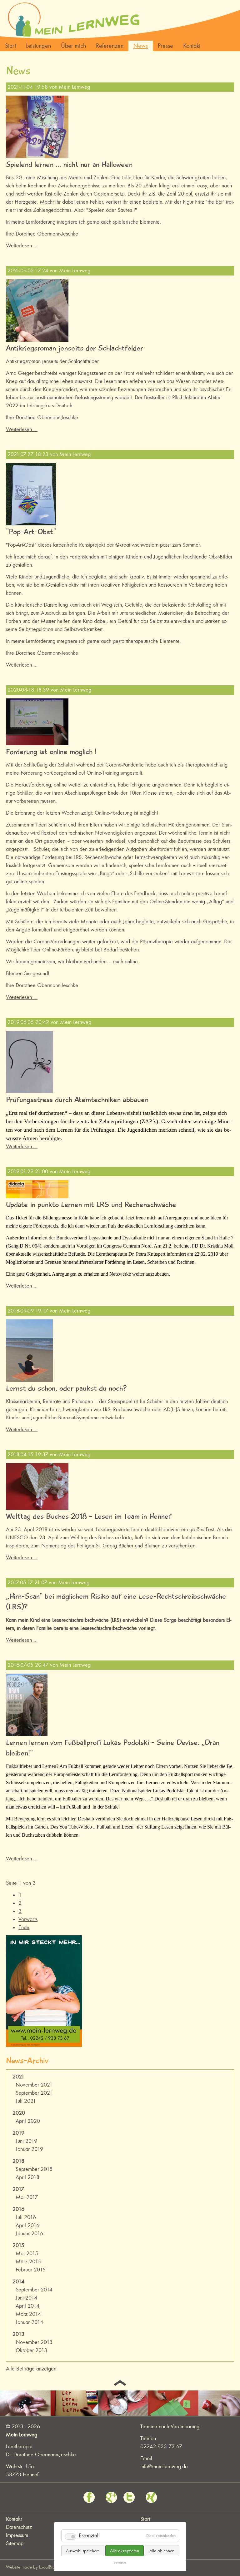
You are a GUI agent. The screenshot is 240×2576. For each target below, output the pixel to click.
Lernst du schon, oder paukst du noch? (66, 1388)
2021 (18, 2077)
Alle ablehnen (162, 2551)
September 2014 (34, 2290)
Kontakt (192, 46)
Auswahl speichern (83, 2551)
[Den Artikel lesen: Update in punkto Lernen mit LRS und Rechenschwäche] (37, 1196)
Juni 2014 (26, 2298)
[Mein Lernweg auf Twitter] (132, 2506)
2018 (18, 2161)
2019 (18, 2133)
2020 (19, 2113)
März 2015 (28, 2262)
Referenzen (110, 46)
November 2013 (34, 2342)
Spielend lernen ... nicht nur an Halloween (69, 164)
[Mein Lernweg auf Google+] (115, 2506)
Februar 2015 (31, 2270)
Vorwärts (28, 1919)
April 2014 (27, 2306)
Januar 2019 (29, 2149)
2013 (18, 2334)
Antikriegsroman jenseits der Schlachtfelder (75, 348)
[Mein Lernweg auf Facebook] (92, 2506)
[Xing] (151, 2506)
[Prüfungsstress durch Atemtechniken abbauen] (29, 1092)
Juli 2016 (26, 2217)
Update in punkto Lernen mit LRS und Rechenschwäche (91, 1205)
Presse (165, 46)
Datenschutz (120, 2563)
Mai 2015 (27, 2253)
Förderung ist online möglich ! (51, 752)
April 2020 (28, 2121)
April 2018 (27, 2177)
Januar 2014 (29, 2322)
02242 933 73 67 (161, 2447)
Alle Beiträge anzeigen (31, 2369)
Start (10, 46)
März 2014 (28, 2314)
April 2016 (27, 2225)
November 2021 (34, 2085)
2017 (18, 2189)
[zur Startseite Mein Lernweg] (75, 39)
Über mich (73, 46)
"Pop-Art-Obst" (31, 532)
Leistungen (38, 46)
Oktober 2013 (31, 2350)
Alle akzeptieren (125, 2551)
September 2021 (34, 2093)
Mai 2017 (27, 2197)
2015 (18, 2245)
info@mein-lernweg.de (164, 2467)
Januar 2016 (29, 2234)
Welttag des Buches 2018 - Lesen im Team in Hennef (89, 1516)
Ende (24, 1927)
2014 (18, 2282)
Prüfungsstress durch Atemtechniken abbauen (77, 1100)
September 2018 (34, 2169)
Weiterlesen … (22, 246)
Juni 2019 (26, 2141)
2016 (18, 2209)
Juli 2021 (26, 2101)
